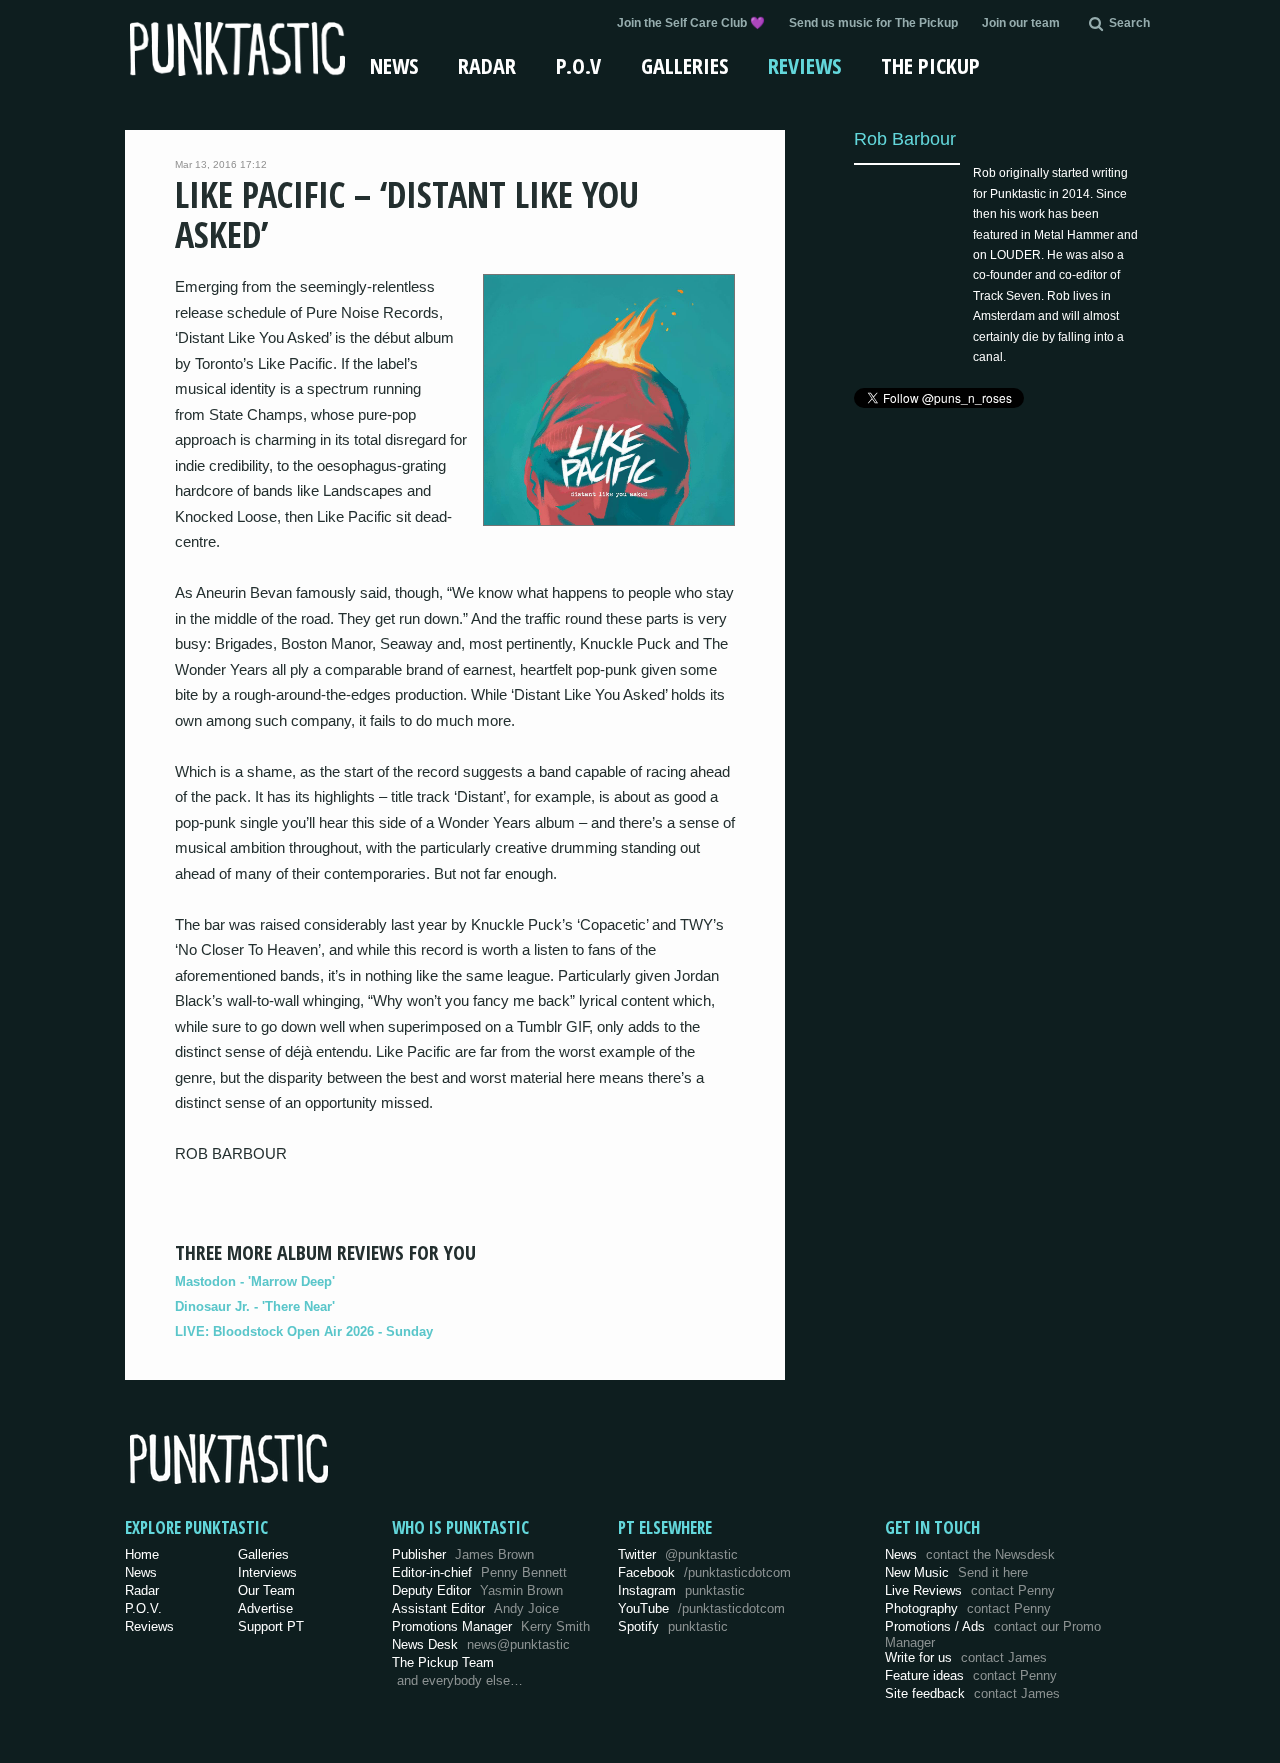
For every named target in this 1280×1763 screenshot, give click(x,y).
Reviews (804, 65)
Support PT (271, 1626)
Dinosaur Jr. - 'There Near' (255, 1306)
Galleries (684, 65)
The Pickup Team (443, 1662)
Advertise (265, 1608)
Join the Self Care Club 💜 (691, 23)
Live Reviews (970, 1590)
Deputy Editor (477, 1590)
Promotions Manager (491, 1626)
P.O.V (578, 65)
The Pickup (930, 65)
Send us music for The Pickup (873, 23)
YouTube (701, 1608)
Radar (487, 65)
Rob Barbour (905, 138)
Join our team (1021, 23)
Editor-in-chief (479, 1572)
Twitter (678, 1554)
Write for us (966, 1657)
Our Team (266, 1590)
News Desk (481, 1644)
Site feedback (972, 1693)
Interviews (267, 1572)
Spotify (673, 1626)
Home (142, 1554)
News (394, 65)
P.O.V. (143, 1608)
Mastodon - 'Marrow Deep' (255, 1281)
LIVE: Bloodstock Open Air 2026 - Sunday (304, 1331)
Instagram (681, 1590)
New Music (956, 1572)
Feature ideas (971, 1675)
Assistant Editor (475, 1608)
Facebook (704, 1572)
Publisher (463, 1554)
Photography (968, 1608)
